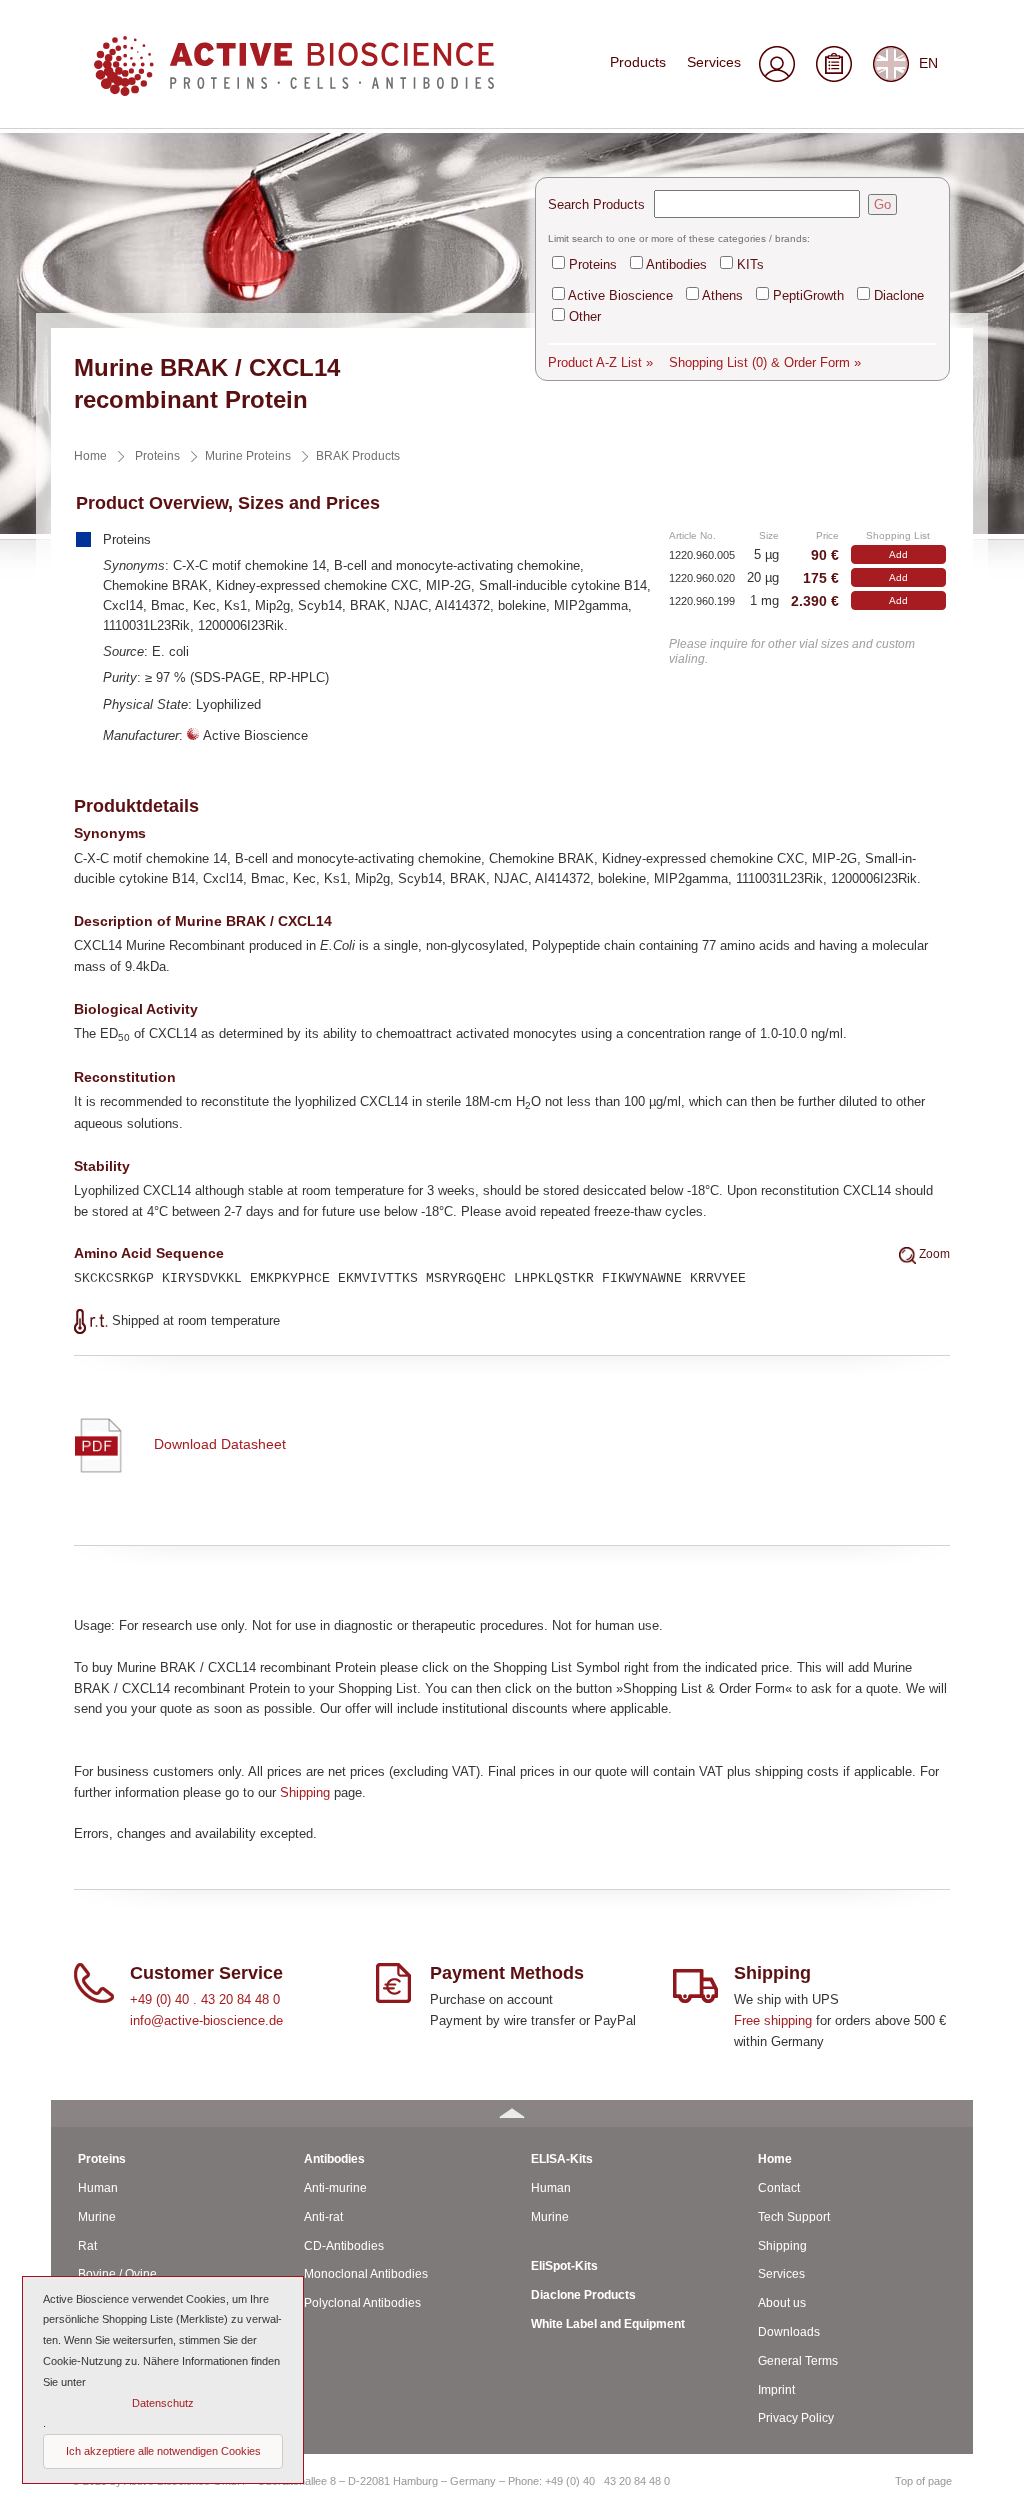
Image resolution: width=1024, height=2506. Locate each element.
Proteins (593, 264)
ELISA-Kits (562, 2159)
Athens (722, 295)
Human (98, 2188)
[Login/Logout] (776, 66)
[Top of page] (512, 2113)
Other (585, 316)
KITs (750, 264)
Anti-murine (335, 2188)
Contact (779, 2188)
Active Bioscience (620, 295)
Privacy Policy (796, 2418)
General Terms (798, 2361)
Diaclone (899, 295)
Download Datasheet (220, 1444)
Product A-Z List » (600, 362)
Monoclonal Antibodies (366, 2274)
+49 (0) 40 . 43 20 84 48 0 (205, 1999)
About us (782, 2303)
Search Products (596, 204)
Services (714, 62)
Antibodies (676, 264)
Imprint (776, 2390)
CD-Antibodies (344, 2246)
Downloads (789, 2332)
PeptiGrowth (808, 295)
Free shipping (773, 2020)
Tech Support (794, 2217)
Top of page (923, 2481)
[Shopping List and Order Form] (833, 66)
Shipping (305, 1792)
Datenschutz (163, 2403)
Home (775, 2159)
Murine (97, 2217)
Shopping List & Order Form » (765, 362)
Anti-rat (323, 2217)
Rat (87, 2246)
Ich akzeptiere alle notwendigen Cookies (163, 2451)
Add (898, 554)
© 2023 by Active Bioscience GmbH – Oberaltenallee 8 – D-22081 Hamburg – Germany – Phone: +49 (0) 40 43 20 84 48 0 (371, 2481)
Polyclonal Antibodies (362, 2303)
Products (638, 62)
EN (928, 62)
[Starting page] (294, 90)
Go (882, 204)
